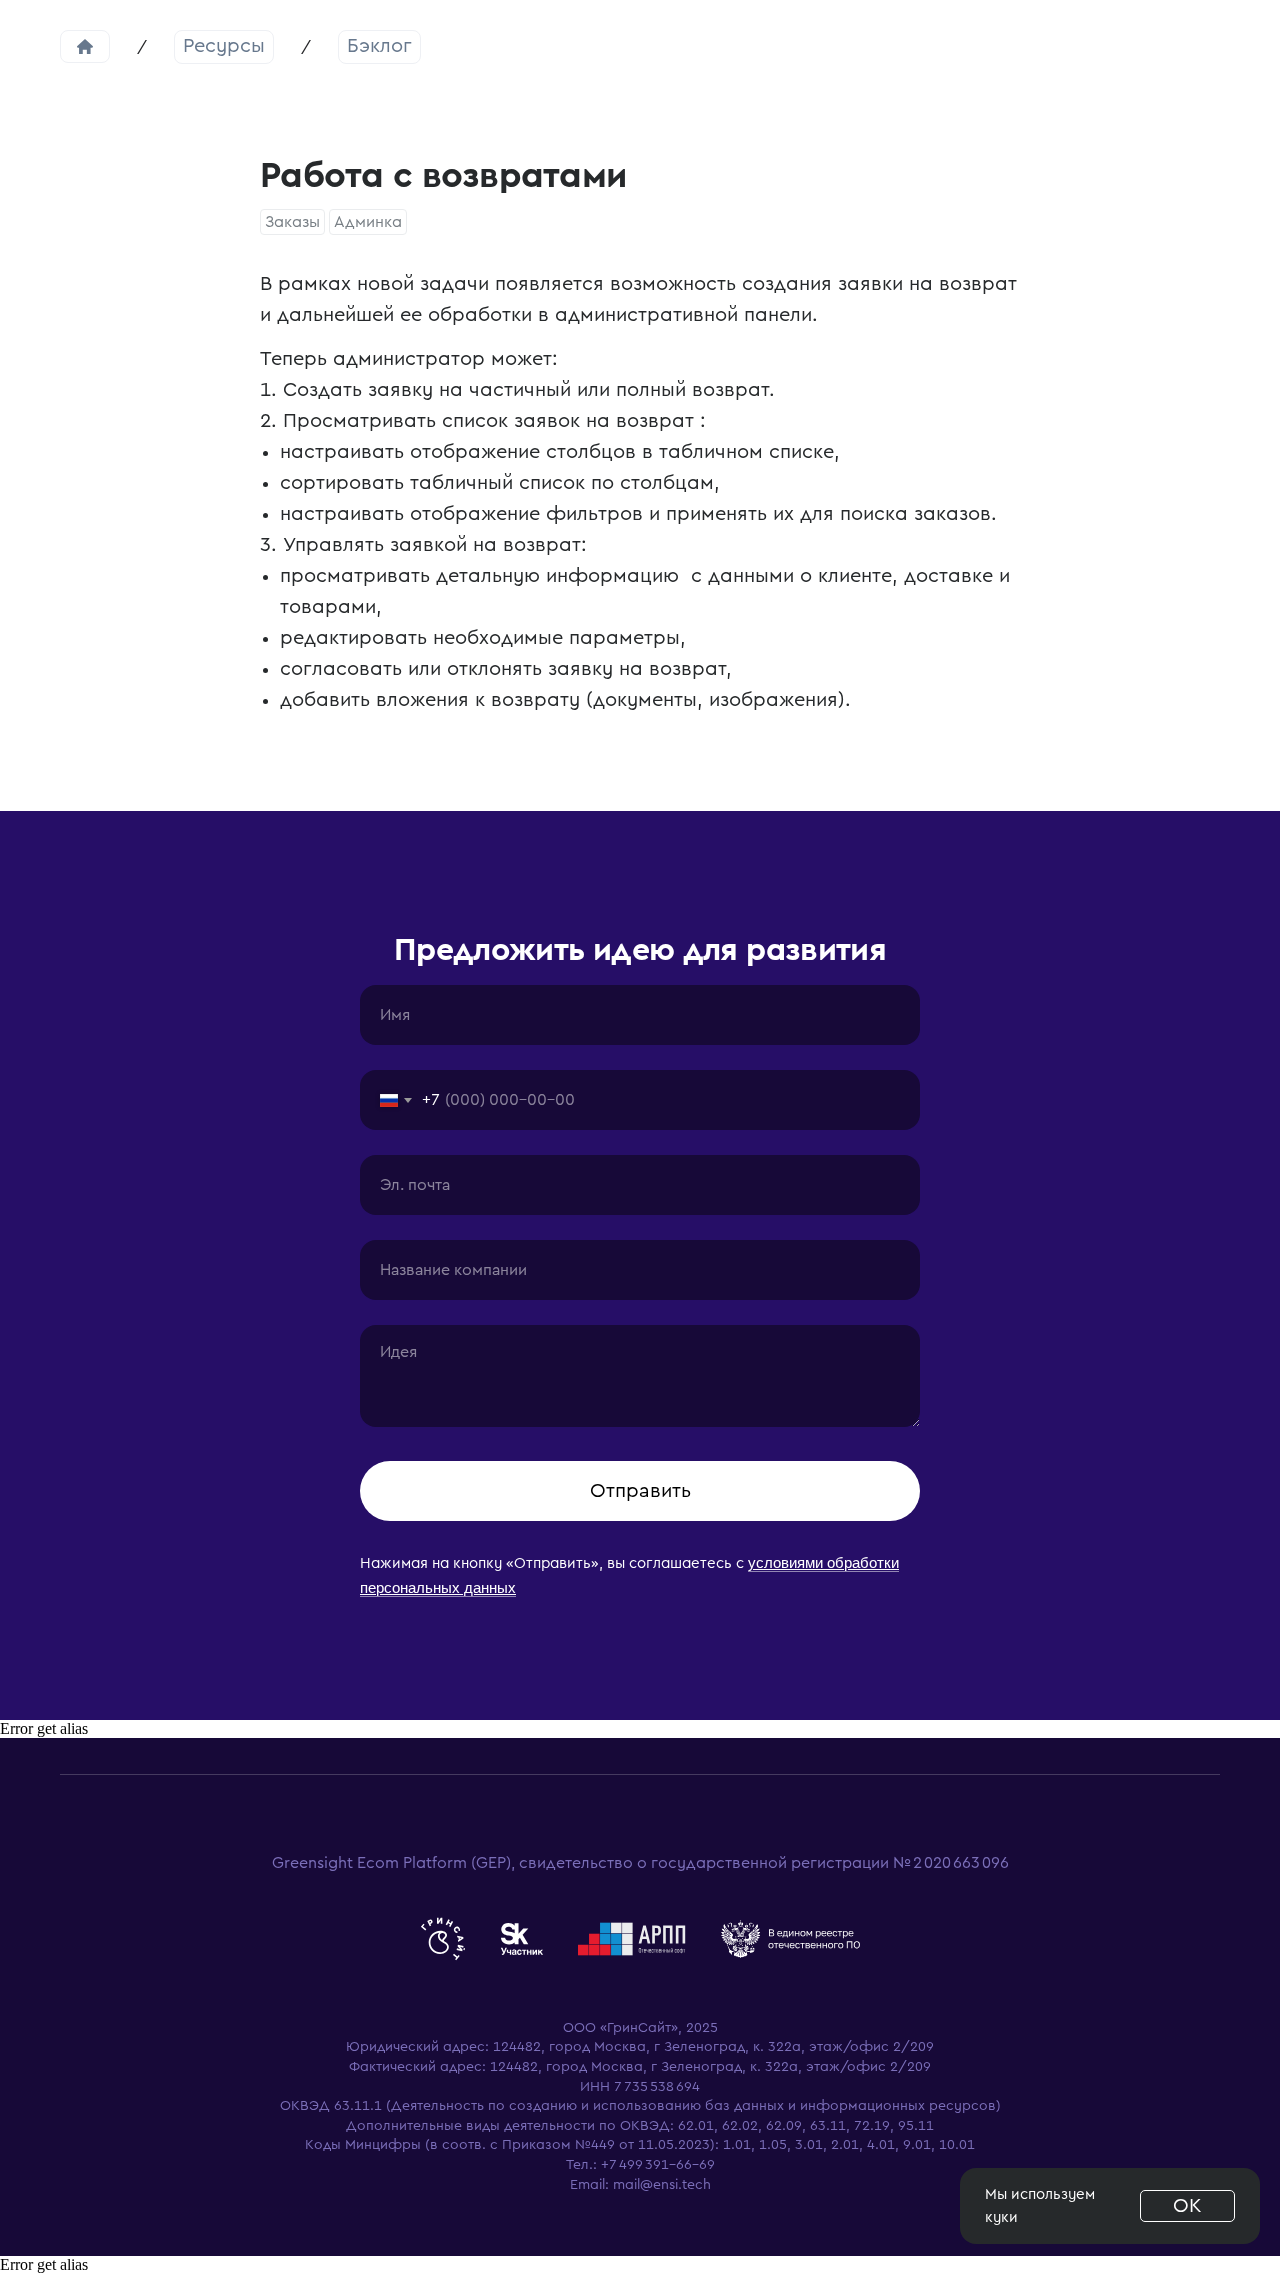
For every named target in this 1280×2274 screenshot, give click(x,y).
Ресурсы (224, 46)
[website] (443, 1939)
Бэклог (379, 46)
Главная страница (85, 46)
